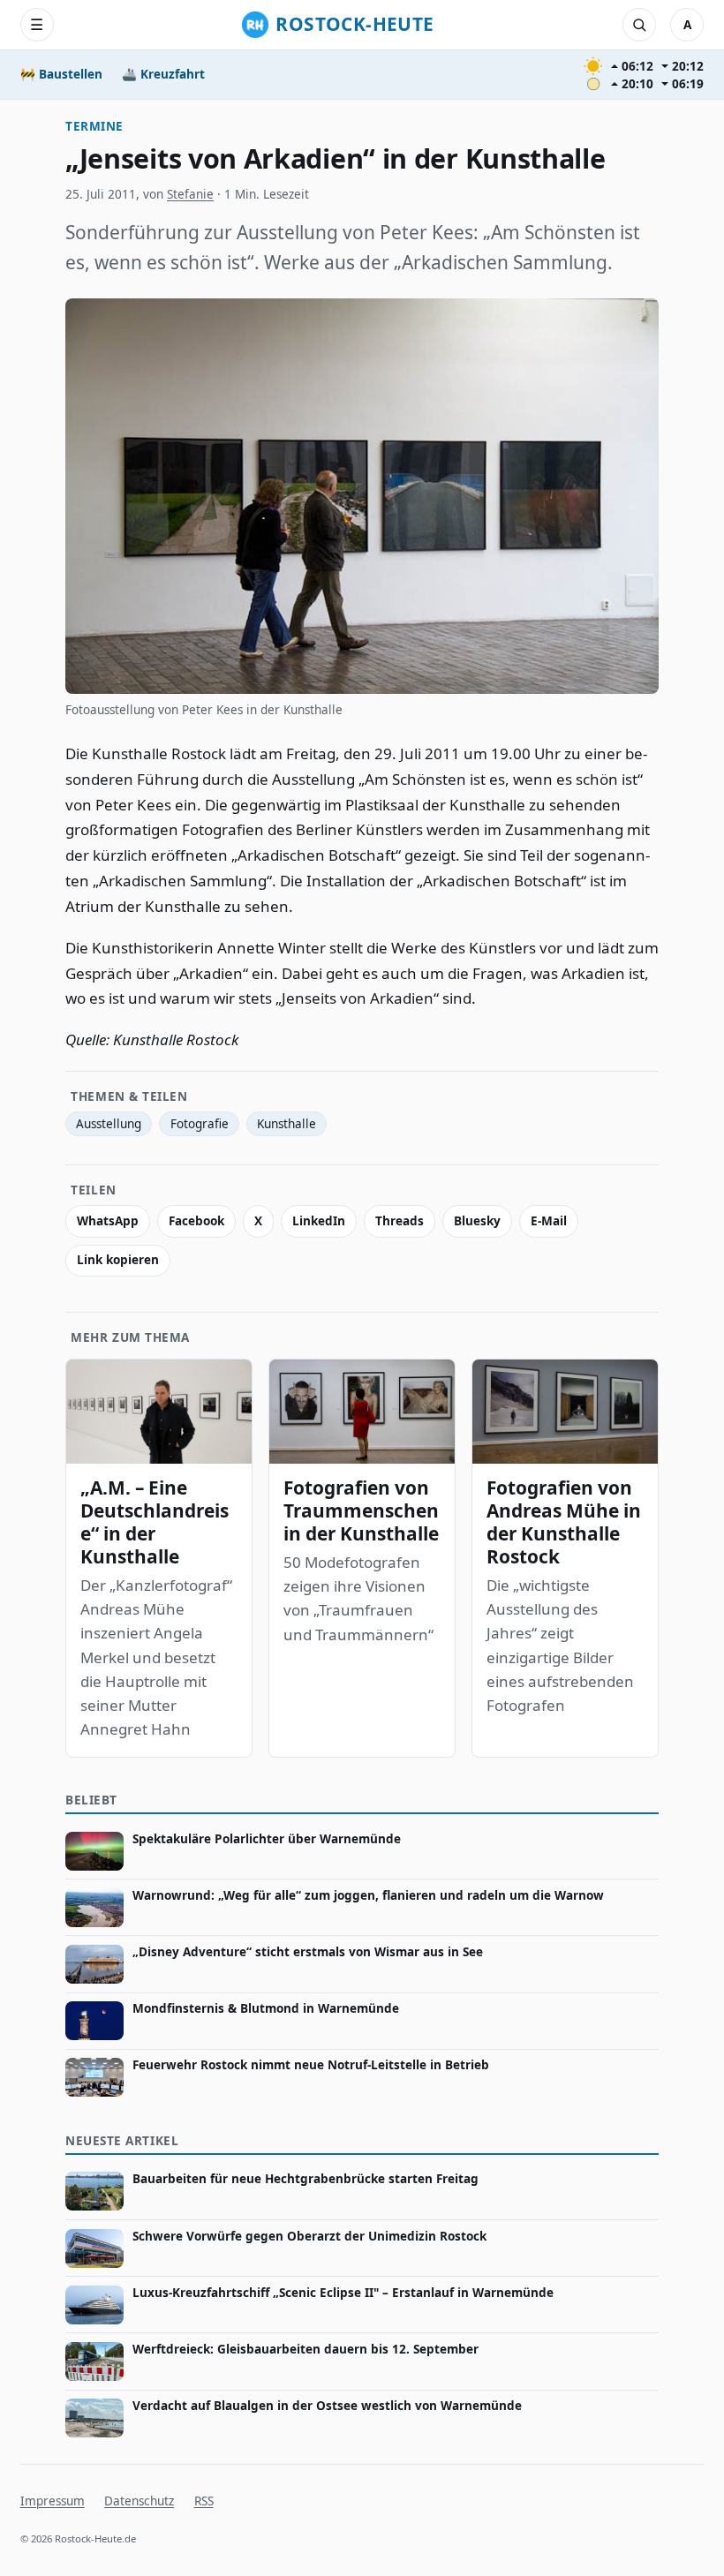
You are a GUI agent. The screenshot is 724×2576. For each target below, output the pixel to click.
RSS (204, 2501)
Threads (400, 1221)
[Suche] (639, 25)
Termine (94, 126)
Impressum (53, 2501)
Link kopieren (118, 1260)
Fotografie (200, 1124)
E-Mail (549, 1221)
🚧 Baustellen (61, 74)
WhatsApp (108, 1221)
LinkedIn (319, 1221)
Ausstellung (109, 1124)
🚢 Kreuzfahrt (163, 74)
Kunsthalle (287, 1124)
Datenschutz (139, 2501)
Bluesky (477, 1221)
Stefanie (190, 194)
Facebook (196, 1221)
